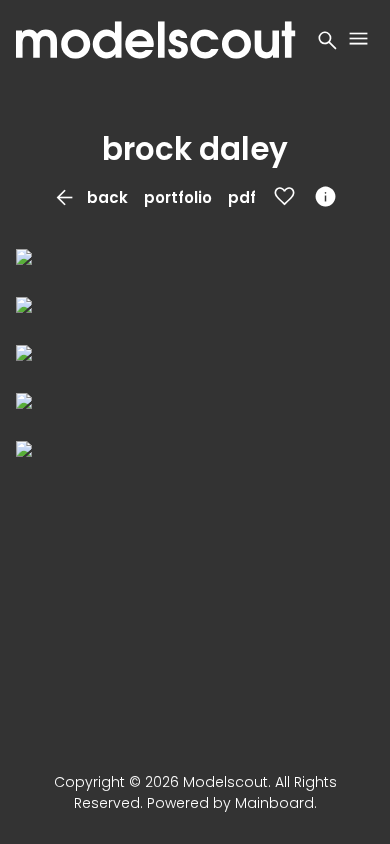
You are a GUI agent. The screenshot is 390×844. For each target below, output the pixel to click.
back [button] (90, 197)
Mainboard (274, 803)
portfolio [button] (178, 197)
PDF (242, 197)
